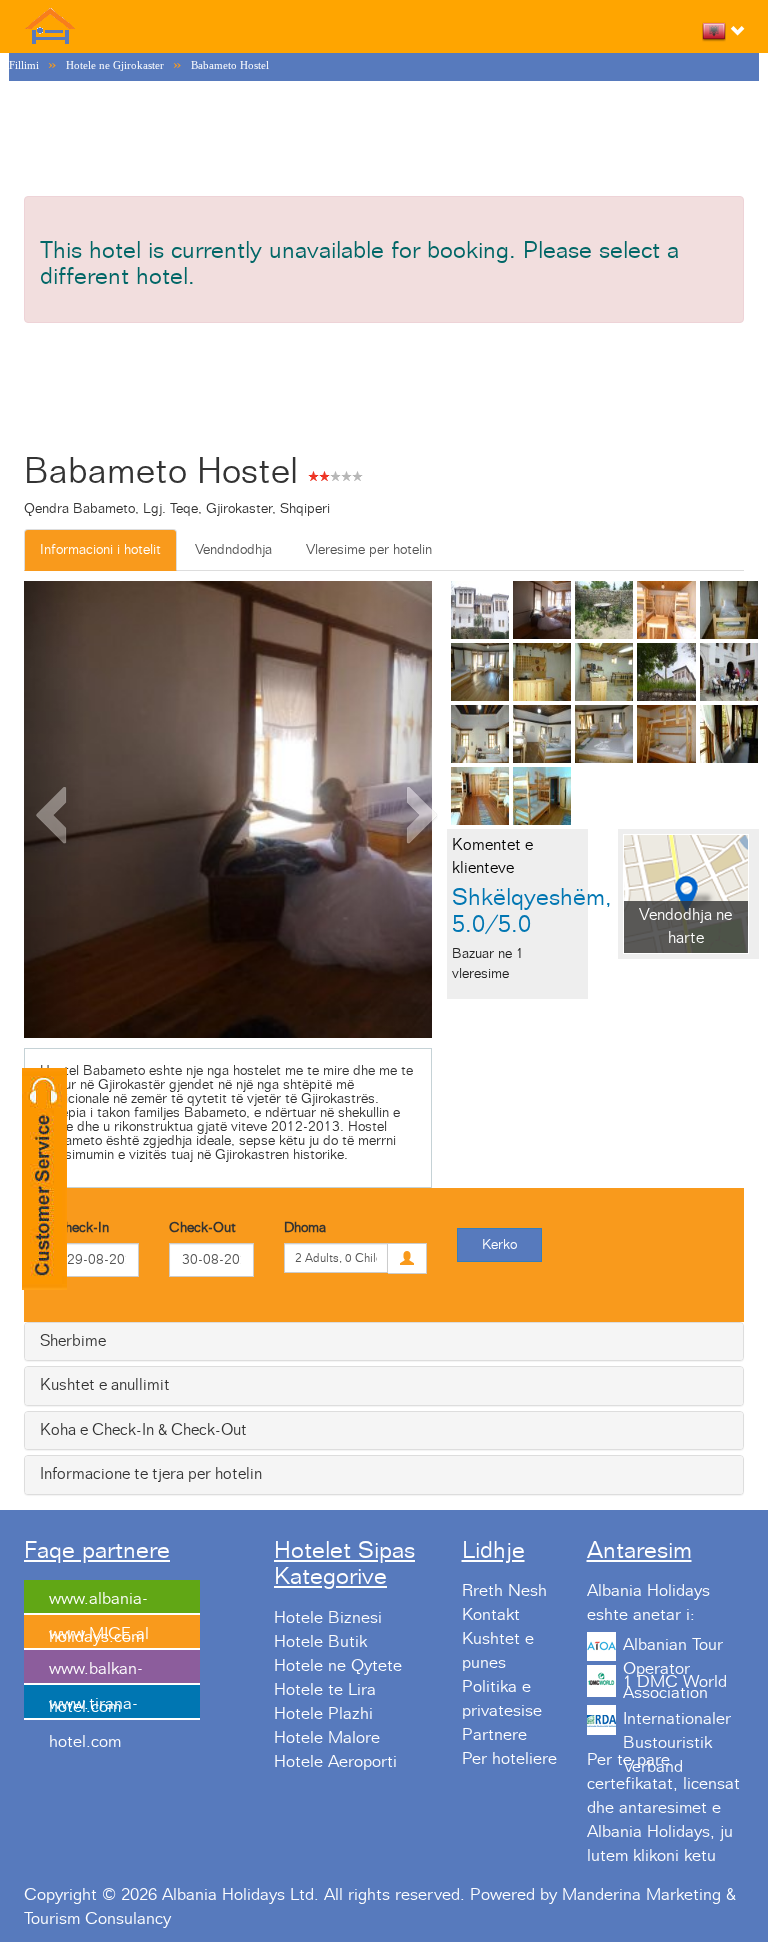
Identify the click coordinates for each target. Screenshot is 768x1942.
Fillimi (24, 65)
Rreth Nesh (504, 1591)
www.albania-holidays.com (98, 1603)
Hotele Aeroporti (335, 1762)
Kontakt (491, 1615)
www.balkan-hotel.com (96, 1673)
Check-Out (202, 1228)
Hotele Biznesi (328, 1618)
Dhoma (305, 1228)
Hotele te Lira (325, 1690)
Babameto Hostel (230, 65)
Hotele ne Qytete (338, 1666)
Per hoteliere (509, 1759)
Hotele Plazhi (323, 1714)
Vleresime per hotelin (369, 550)
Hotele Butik (320, 1642)
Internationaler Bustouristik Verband (677, 1725)
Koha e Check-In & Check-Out (143, 1430)
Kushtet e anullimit (105, 1385)
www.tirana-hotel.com (93, 1708)
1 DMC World (675, 1682)
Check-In (81, 1228)
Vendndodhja (233, 550)
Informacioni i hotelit (100, 550)
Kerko (499, 1245)
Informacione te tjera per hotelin (151, 1474)
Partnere (494, 1735)
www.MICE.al (99, 1634)
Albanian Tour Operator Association (673, 1651)
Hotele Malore (327, 1738)
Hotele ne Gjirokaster (115, 65)
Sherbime (73, 1341)
